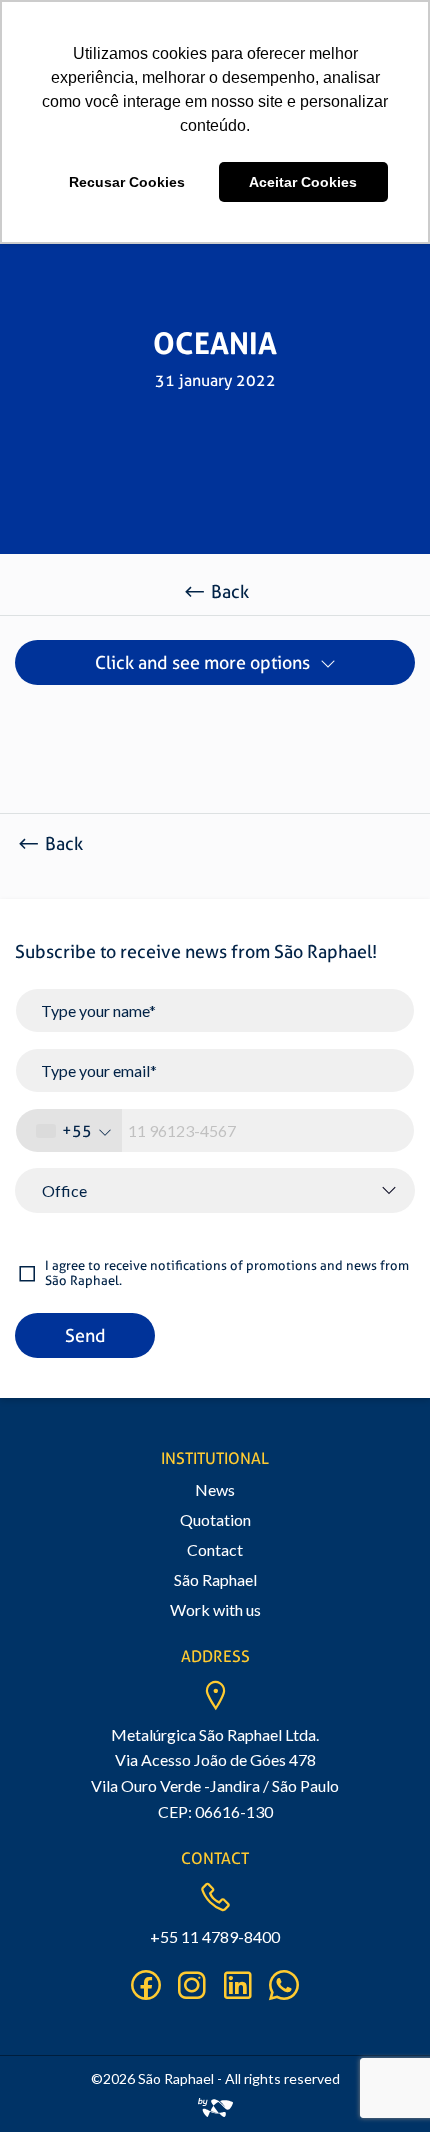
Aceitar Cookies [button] (303, 182)
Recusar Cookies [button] (127, 182)
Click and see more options (202, 662)
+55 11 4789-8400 (215, 1936)
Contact (215, 1549)
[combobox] (69, 1130)
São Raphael (215, 1579)
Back (230, 591)
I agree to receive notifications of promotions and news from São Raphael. (227, 1273)
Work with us (215, 1609)
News (215, 1489)
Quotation (215, 1519)
